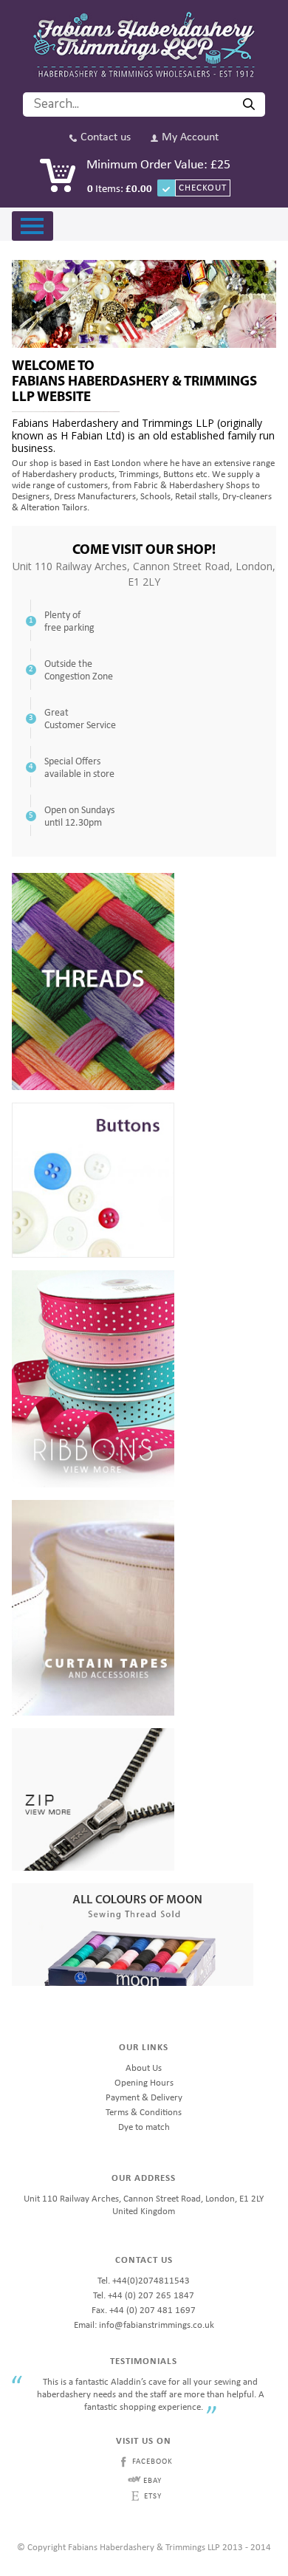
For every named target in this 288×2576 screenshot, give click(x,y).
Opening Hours (144, 2083)
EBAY (152, 2481)
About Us (144, 2068)
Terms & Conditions (144, 2113)
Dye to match (144, 2127)
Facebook (152, 2462)
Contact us (106, 138)
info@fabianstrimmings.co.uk (157, 2325)
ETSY (153, 2497)
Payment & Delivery (144, 2098)
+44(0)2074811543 (151, 2281)
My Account (190, 138)
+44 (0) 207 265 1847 (151, 2296)
